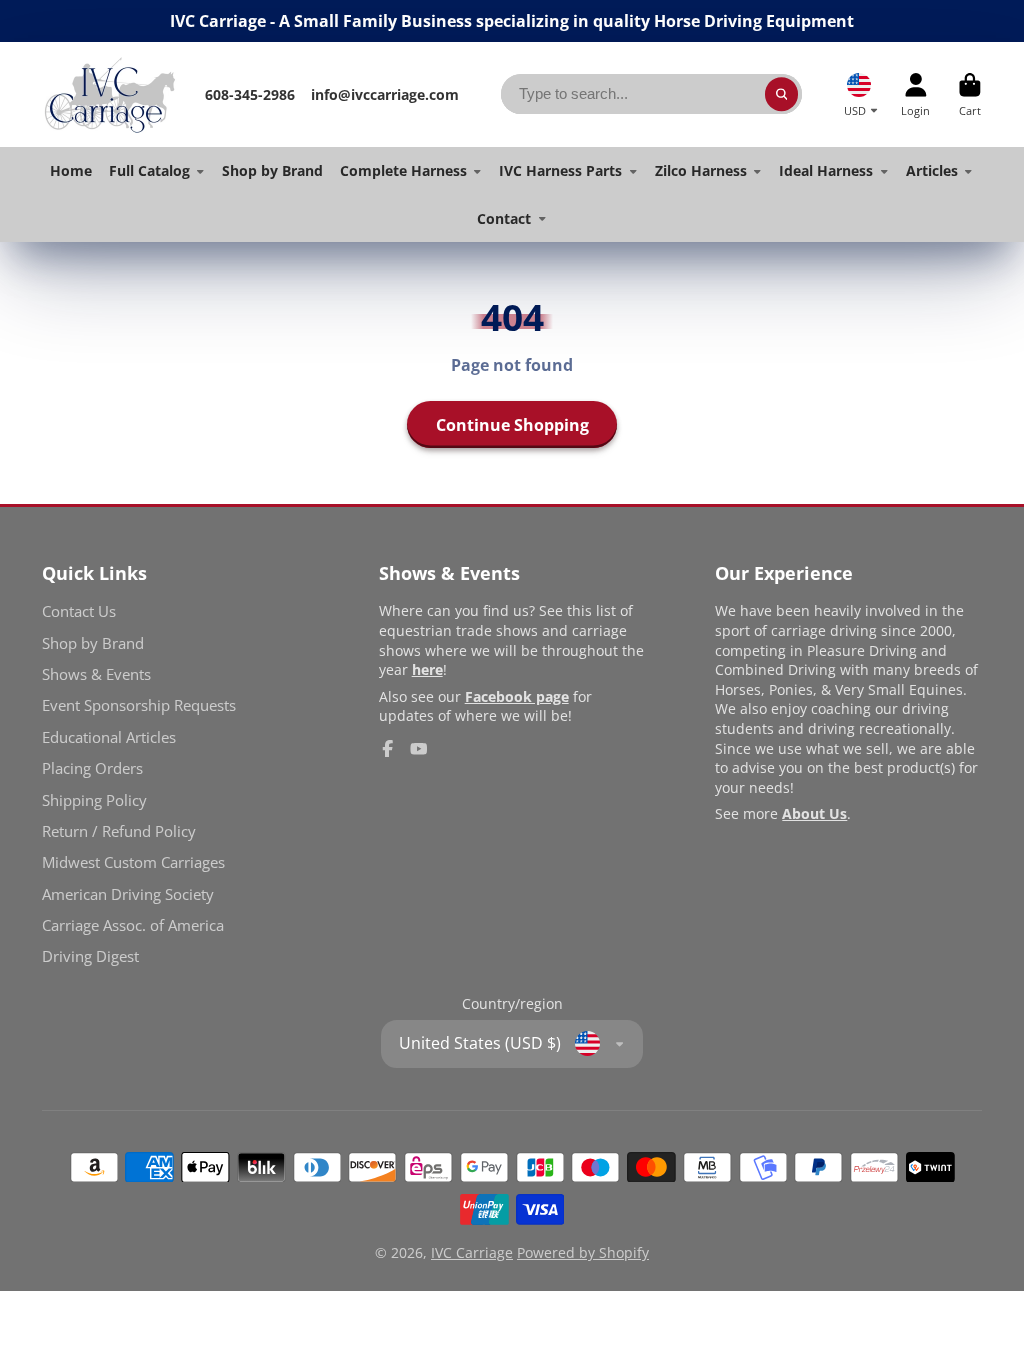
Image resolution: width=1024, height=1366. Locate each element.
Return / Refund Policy (119, 831)
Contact (504, 218)
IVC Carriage (472, 1252)
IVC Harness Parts (560, 170)
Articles (932, 170)
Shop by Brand (272, 170)
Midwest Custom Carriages (133, 862)
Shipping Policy (94, 800)
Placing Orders (92, 768)
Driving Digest (90, 956)
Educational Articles (109, 737)
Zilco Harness (701, 170)
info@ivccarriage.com (385, 94)
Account (915, 94)
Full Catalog (149, 170)
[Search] (782, 94)
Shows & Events (96, 674)
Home (71, 170)
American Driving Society (128, 894)
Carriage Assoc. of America (133, 925)
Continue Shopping (512, 425)
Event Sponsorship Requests (139, 705)
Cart (970, 94)
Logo (109, 94)
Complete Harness (403, 170)
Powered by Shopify (583, 1252)
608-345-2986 (250, 94)
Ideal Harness (826, 170)
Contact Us (79, 611)
